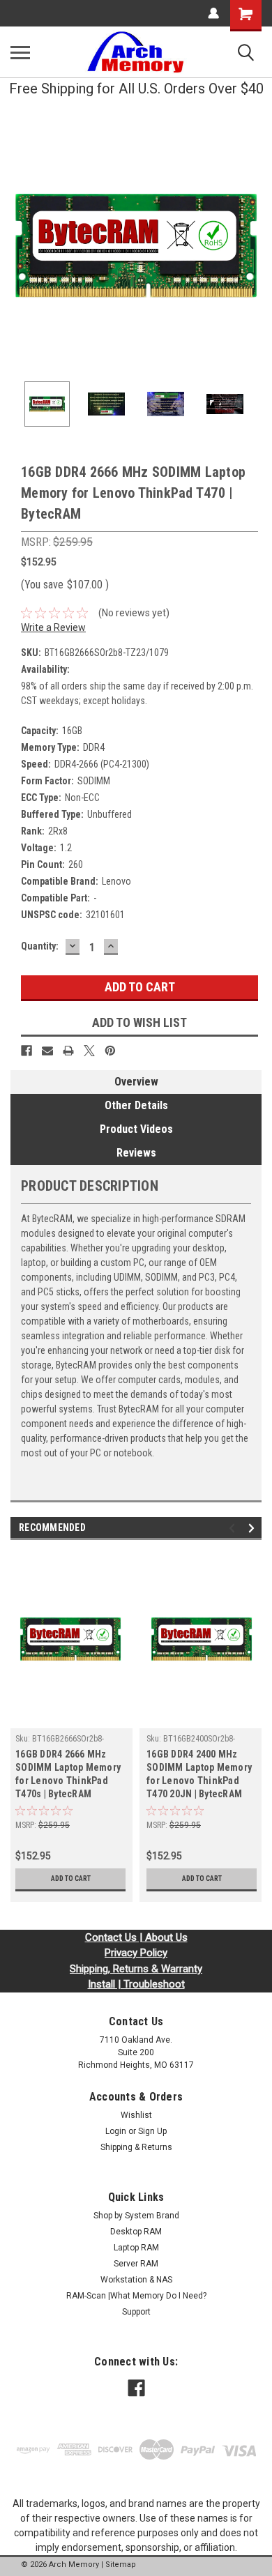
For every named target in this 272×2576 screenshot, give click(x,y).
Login (116, 2131)
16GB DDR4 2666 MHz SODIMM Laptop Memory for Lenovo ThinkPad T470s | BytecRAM (68, 1774)
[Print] (68, 1051)
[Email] (47, 1051)
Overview (136, 1082)
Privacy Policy (136, 1953)
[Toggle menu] (20, 52)
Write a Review (53, 627)
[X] (89, 1051)
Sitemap (121, 2564)
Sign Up (152, 2131)
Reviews (136, 1153)
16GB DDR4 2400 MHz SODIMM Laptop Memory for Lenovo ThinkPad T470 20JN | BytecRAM (199, 1774)
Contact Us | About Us (136, 1937)
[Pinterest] (110, 1051)
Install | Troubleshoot (136, 1984)
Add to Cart (71, 1878)
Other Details (136, 1105)
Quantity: (40, 946)
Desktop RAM (136, 2232)
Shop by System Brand (136, 2216)
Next (251, 245)
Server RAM (136, 2264)
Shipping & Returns (136, 2147)
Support (136, 2312)
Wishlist (136, 2115)
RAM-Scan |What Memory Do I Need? (136, 2296)
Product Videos (136, 1129)
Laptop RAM (136, 2248)
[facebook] (136, 2388)
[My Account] (213, 13)
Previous (21, 245)
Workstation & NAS (136, 2280)
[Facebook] (27, 1051)
